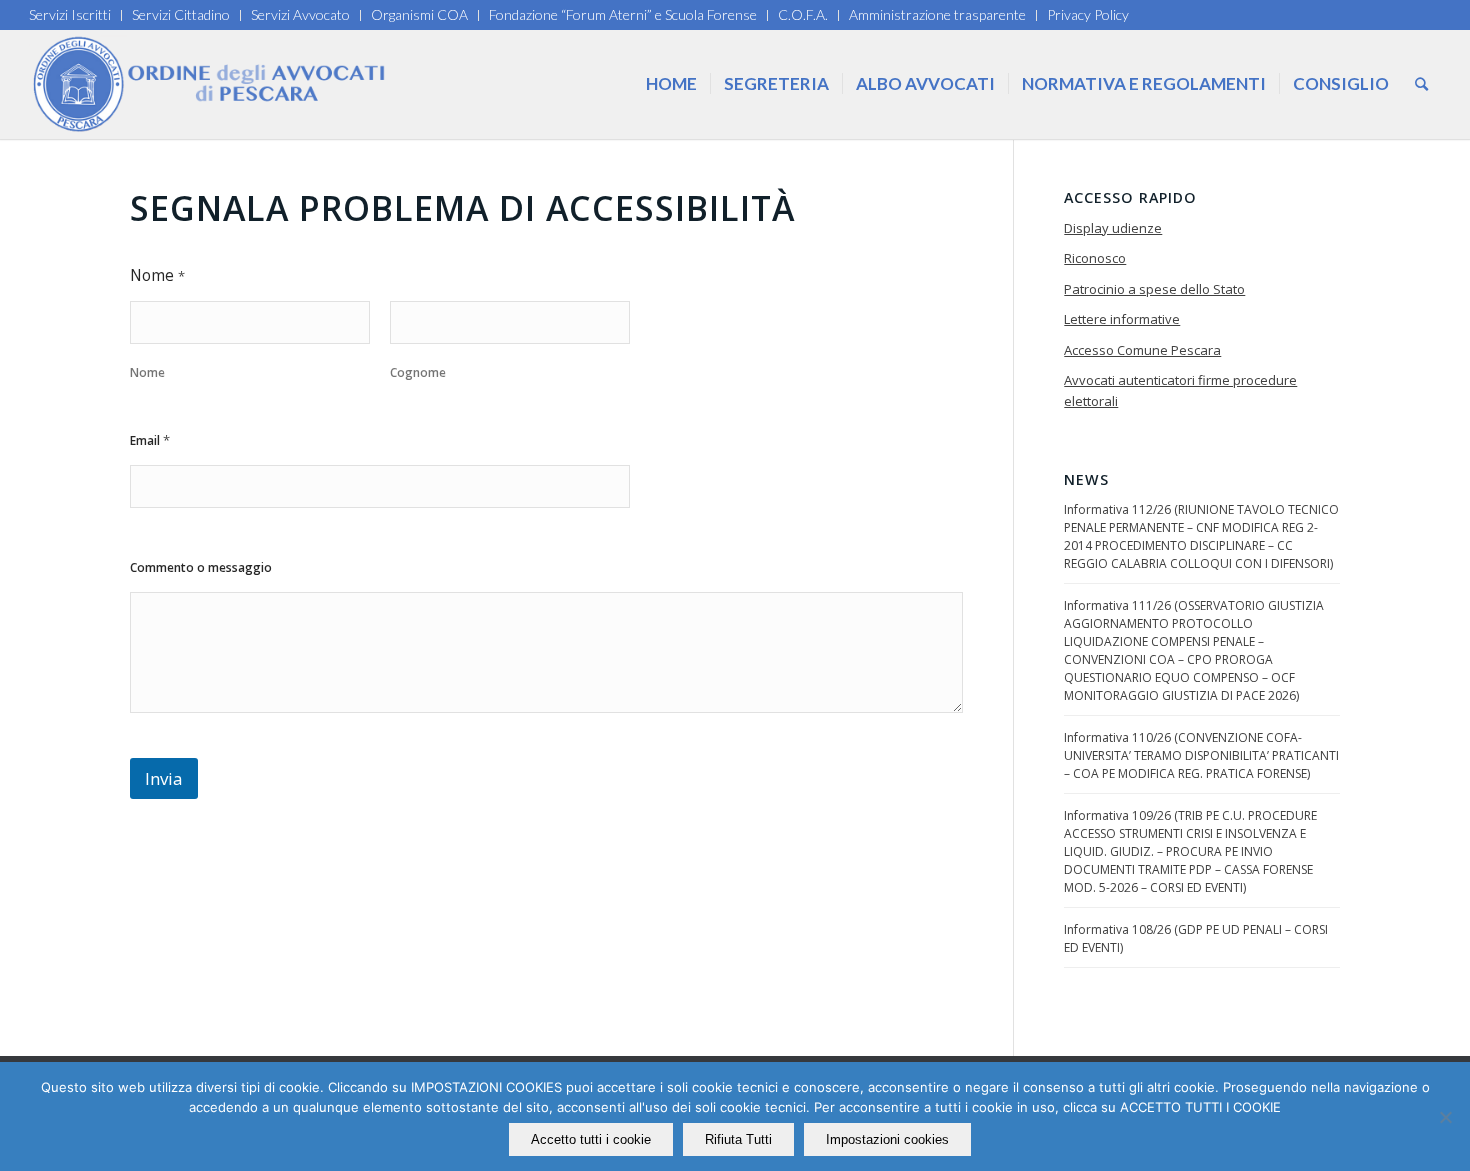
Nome (147, 372)
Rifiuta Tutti (738, 1139)
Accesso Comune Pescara (1142, 350)
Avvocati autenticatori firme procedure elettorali (1180, 390)
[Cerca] (1421, 84)
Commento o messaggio (201, 567)
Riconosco (1095, 258)
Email (150, 440)
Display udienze (1113, 228)
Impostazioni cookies (887, 1139)
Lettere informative (1122, 319)
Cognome (418, 372)
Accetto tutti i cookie (591, 1139)
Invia (164, 778)
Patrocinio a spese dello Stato (1154, 289)
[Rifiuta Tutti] (1445, 1117)
